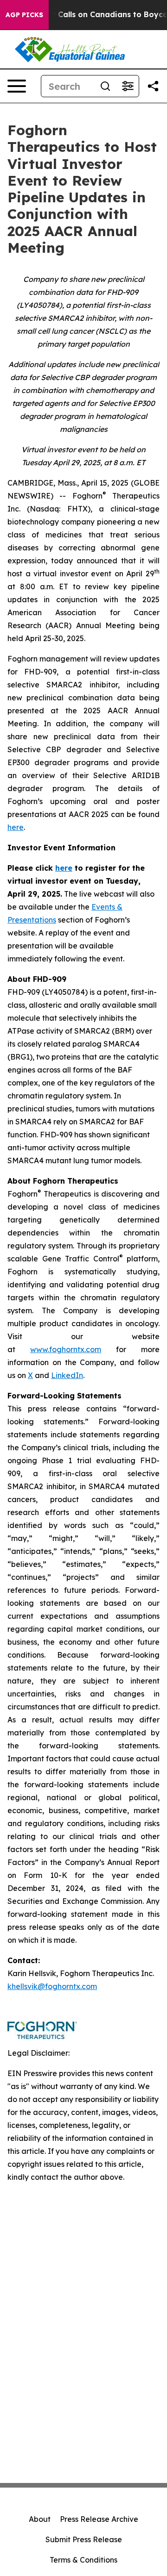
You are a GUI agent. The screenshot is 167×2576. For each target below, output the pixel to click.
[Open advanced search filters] (128, 86)
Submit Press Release (84, 2539)
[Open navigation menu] (17, 86)
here (16, 827)
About (40, 2519)
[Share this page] (153, 86)
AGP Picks (24, 15)
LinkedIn (67, 1375)
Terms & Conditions (83, 2560)
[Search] (105, 86)
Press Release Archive (99, 2519)
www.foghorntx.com (66, 1349)
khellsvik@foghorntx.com (52, 1986)
